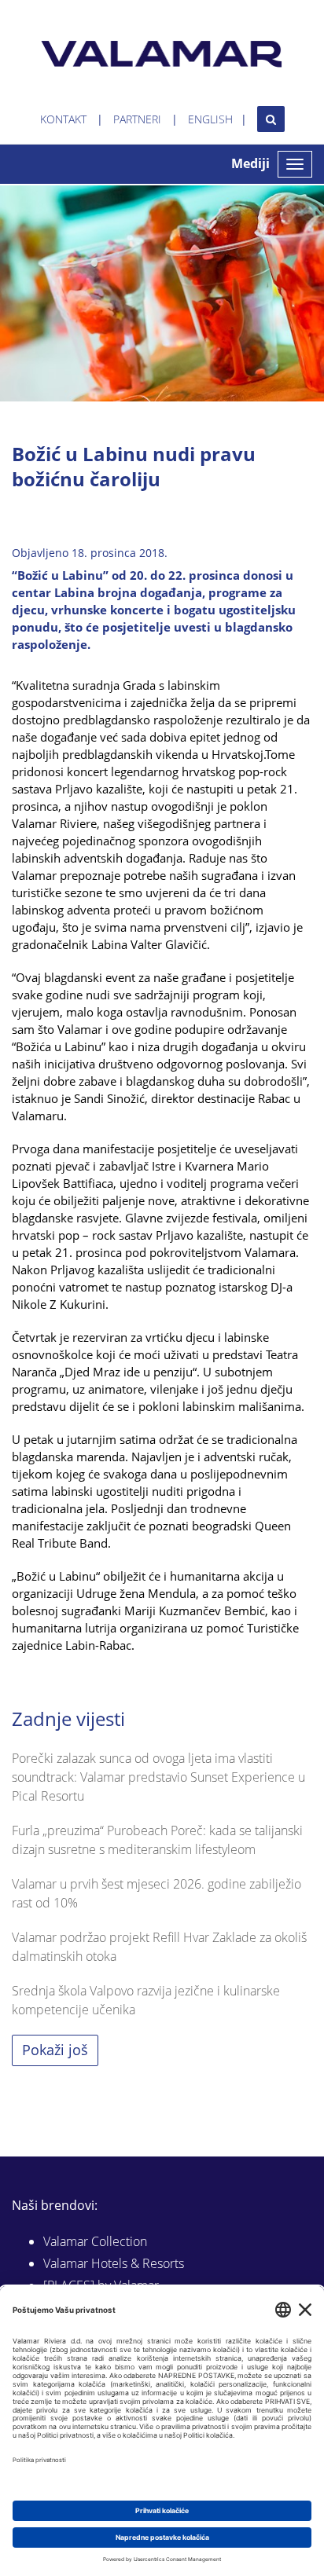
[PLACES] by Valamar (101, 2285)
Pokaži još (55, 2050)
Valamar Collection (95, 2241)
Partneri (137, 119)
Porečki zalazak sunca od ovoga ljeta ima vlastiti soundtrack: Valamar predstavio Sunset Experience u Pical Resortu (158, 1777)
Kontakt (63, 119)
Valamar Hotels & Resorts (114, 2263)
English (210, 119)
